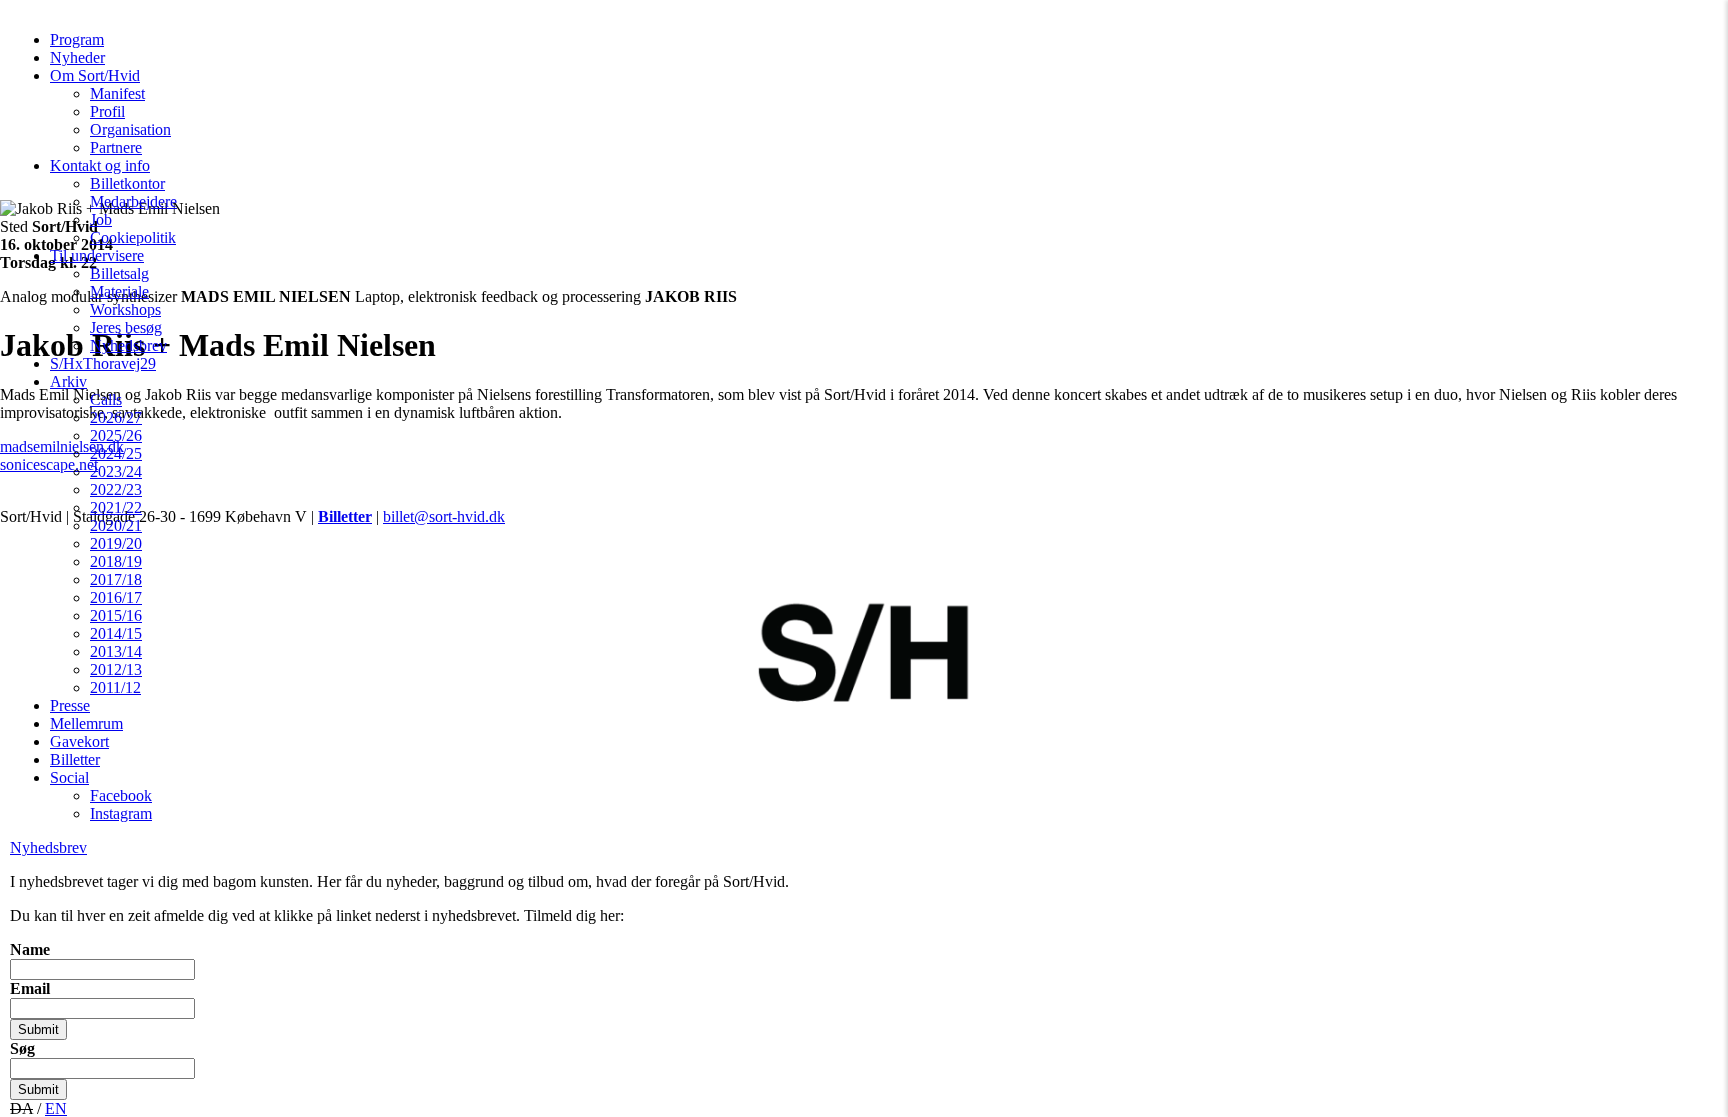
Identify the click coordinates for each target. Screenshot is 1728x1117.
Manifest (117, 93)
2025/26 (116, 435)
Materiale (119, 291)
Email (30, 988)
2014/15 (116, 633)
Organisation (130, 129)
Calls (106, 399)
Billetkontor (127, 183)
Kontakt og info (100, 165)
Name (30, 949)
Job (101, 219)
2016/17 (116, 597)
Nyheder (77, 57)
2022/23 (116, 489)
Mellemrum (86, 723)
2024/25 (116, 453)
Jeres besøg (126, 327)
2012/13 (116, 669)
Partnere (116, 147)
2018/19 (116, 561)
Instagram (121, 813)
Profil (107, 111)
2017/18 (116, 579)
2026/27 (116, 417)
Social (69, 777)
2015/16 (116, 615)
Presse (70, 705)
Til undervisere (97, 255)
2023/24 (116, 471)
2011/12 (115, 687)
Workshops (125, 309)
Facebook (121, 795)
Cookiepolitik (133, 237)
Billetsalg (119, 273)
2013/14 (116, 651)
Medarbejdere (133, 201)
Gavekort (79, 741)
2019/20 (116, 543)
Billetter (75, 759)
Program (77, 39)
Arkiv (68, 381)
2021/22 (116, 507)
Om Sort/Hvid (95, 75)
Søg (22, 1048)
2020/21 (116, 525)
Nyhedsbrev (128, 345)
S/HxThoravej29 (103, 363)
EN (56, 1108)
